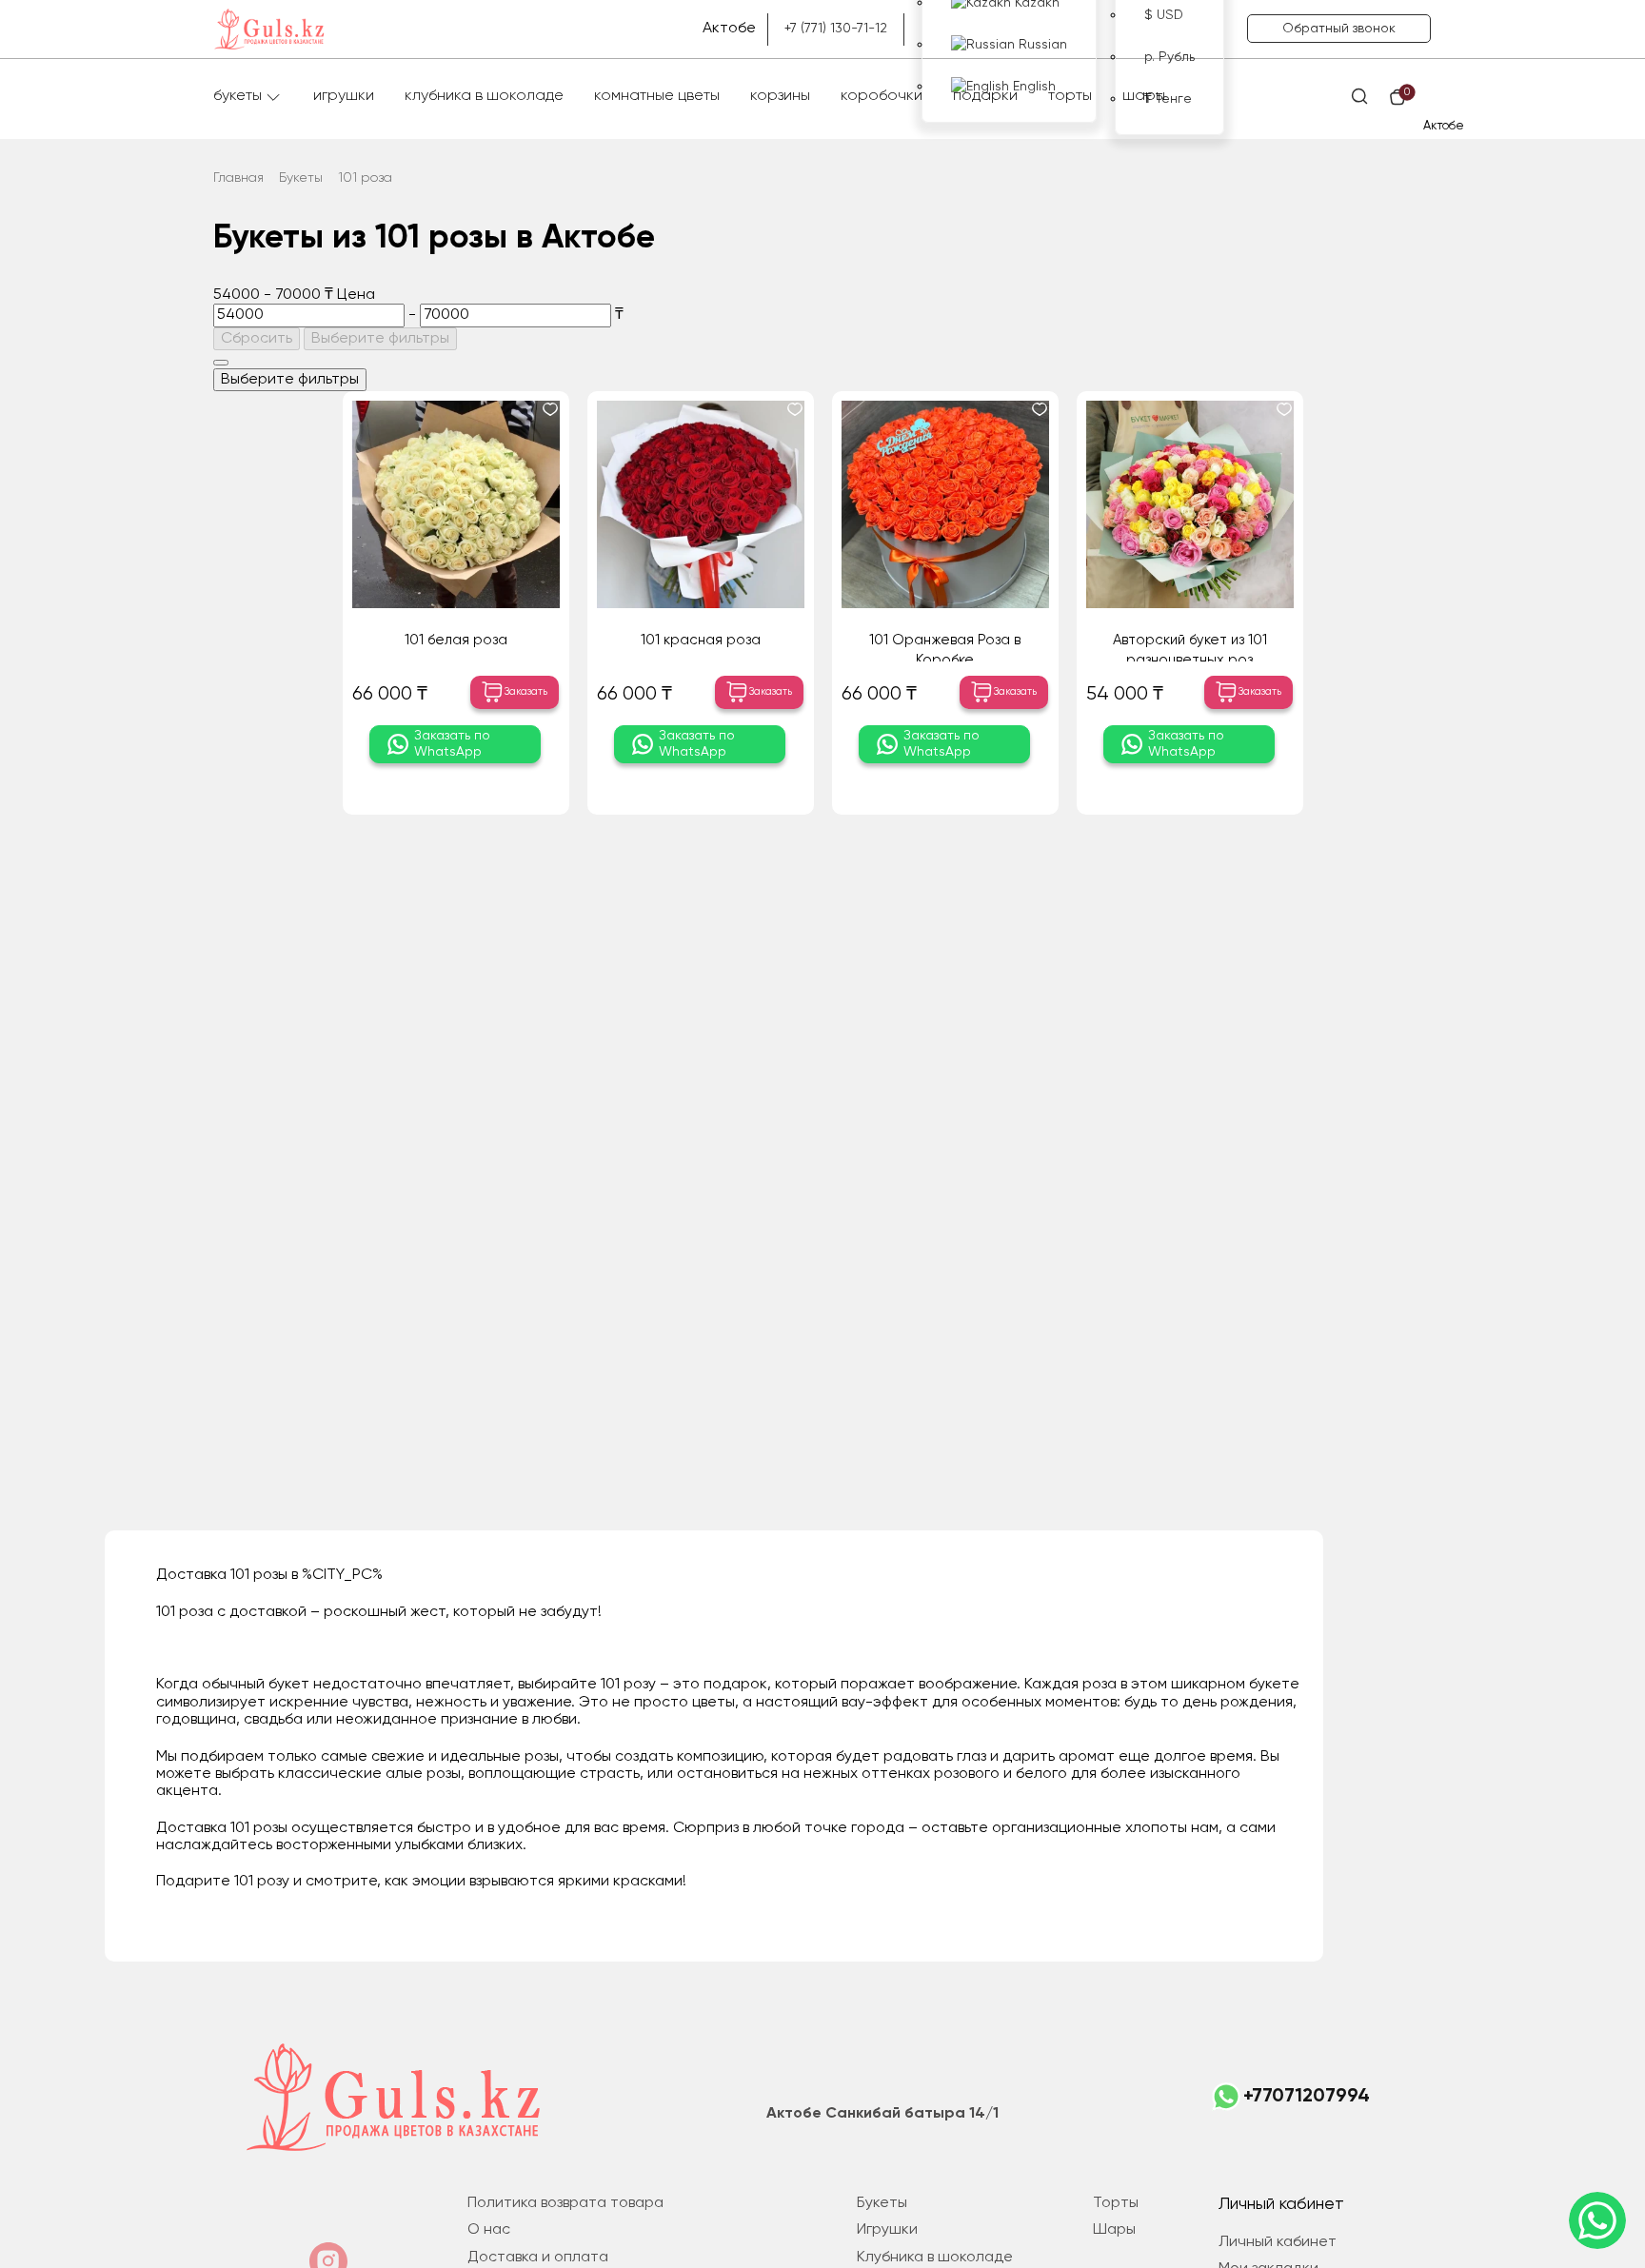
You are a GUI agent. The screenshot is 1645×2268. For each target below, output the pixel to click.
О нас (489, 2230)
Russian (1041, 45)
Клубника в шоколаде (484, 96)
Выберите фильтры (380, 339)
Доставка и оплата (538, 2258)
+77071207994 (1307, 2097)
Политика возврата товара (565, 2203)
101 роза (365, 178)
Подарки (985, 96)
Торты (1070, 96)
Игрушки (344, 96)
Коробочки (882, 96)
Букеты (238, 96)
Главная (238, 178)
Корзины (780, 96)
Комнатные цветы (657, 96)
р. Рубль (1169, 57)
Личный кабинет (1278, 2242)
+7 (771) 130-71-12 (836, 29)
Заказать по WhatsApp (452, 744)
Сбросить (257, 339)
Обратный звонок (1339, 29)
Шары (1144, 96)
